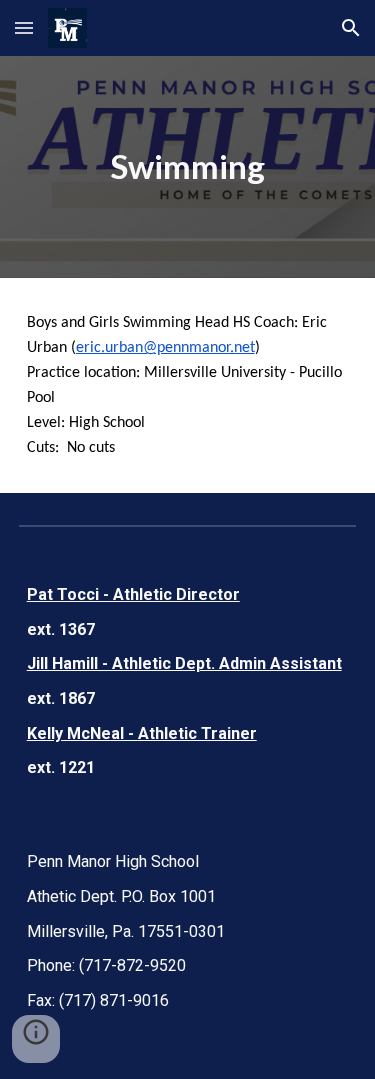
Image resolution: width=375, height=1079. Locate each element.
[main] (188, 167)
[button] (24, 27)
